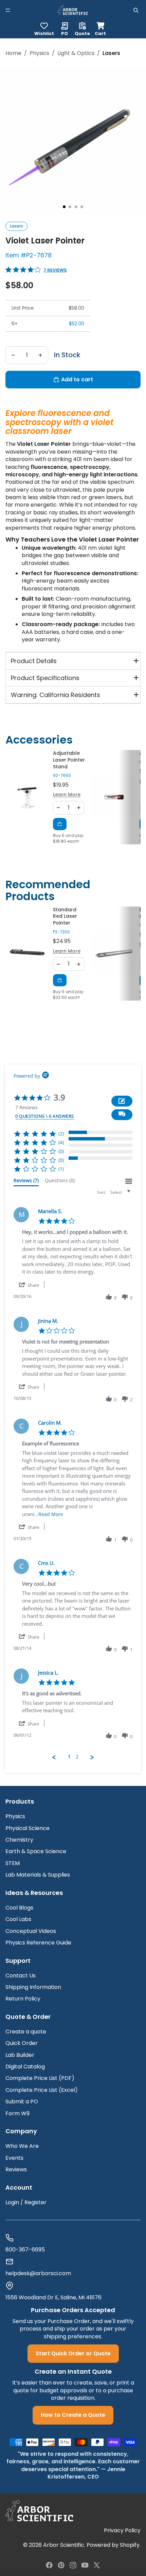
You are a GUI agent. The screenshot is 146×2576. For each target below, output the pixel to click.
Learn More (67, 795)
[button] (122, 1115)
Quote (82, 33)
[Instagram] (73, 2565)
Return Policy (23, 1999)
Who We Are (22, 2146)
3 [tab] (76, 207)
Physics (39, 53)
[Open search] (136, 10)
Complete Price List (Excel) (42, 2090)
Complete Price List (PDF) (40, 2078)
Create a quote (26, 2032)
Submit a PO (22, 2102)
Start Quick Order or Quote (73, 2353)
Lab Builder (20, 2055)
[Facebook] (49, 2565)
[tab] (26, 1182)
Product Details (34, 661)
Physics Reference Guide (38, 1943)
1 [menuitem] (69, 1757)
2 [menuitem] (77, 1757)
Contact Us (21, 1976)
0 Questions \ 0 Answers (45, 1116)
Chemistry (19, 1840)
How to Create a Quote (73, 2415)
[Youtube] (85, 2565)
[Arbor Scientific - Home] (73, 10)
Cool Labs (18, 1919)
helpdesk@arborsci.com (38, 2273)
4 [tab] (82, 207)
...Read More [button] (49, 1514)
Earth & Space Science (36, 1851)
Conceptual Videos (31, 1931)
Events (14, 2158)
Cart (100, 28)
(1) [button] (61, 1169)
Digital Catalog (25, 2067)
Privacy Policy (122, 2531)
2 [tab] (70, 207)
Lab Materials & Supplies (38, 1875)
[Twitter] (97, 2565)
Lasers (16, 226)
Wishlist (44, 33)
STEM (13, 1863)
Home (13, 53)
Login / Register (26, 2202)
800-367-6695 (25, 2250)
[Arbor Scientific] (39, 2511)
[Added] (60, 824)
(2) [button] (61, 1134)
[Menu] (8, 10)
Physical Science (28, 1828)
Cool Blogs (19, 1908)
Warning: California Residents (56, 695)
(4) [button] (61, 1142)
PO (65, 33)
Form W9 (17, 2113)
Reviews (16, 2169)
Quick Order (22, 2043)
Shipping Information (33, 1987)
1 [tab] (64, 207)
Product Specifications (45, 678)
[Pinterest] (61, 2565)
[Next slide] (131, 797)
